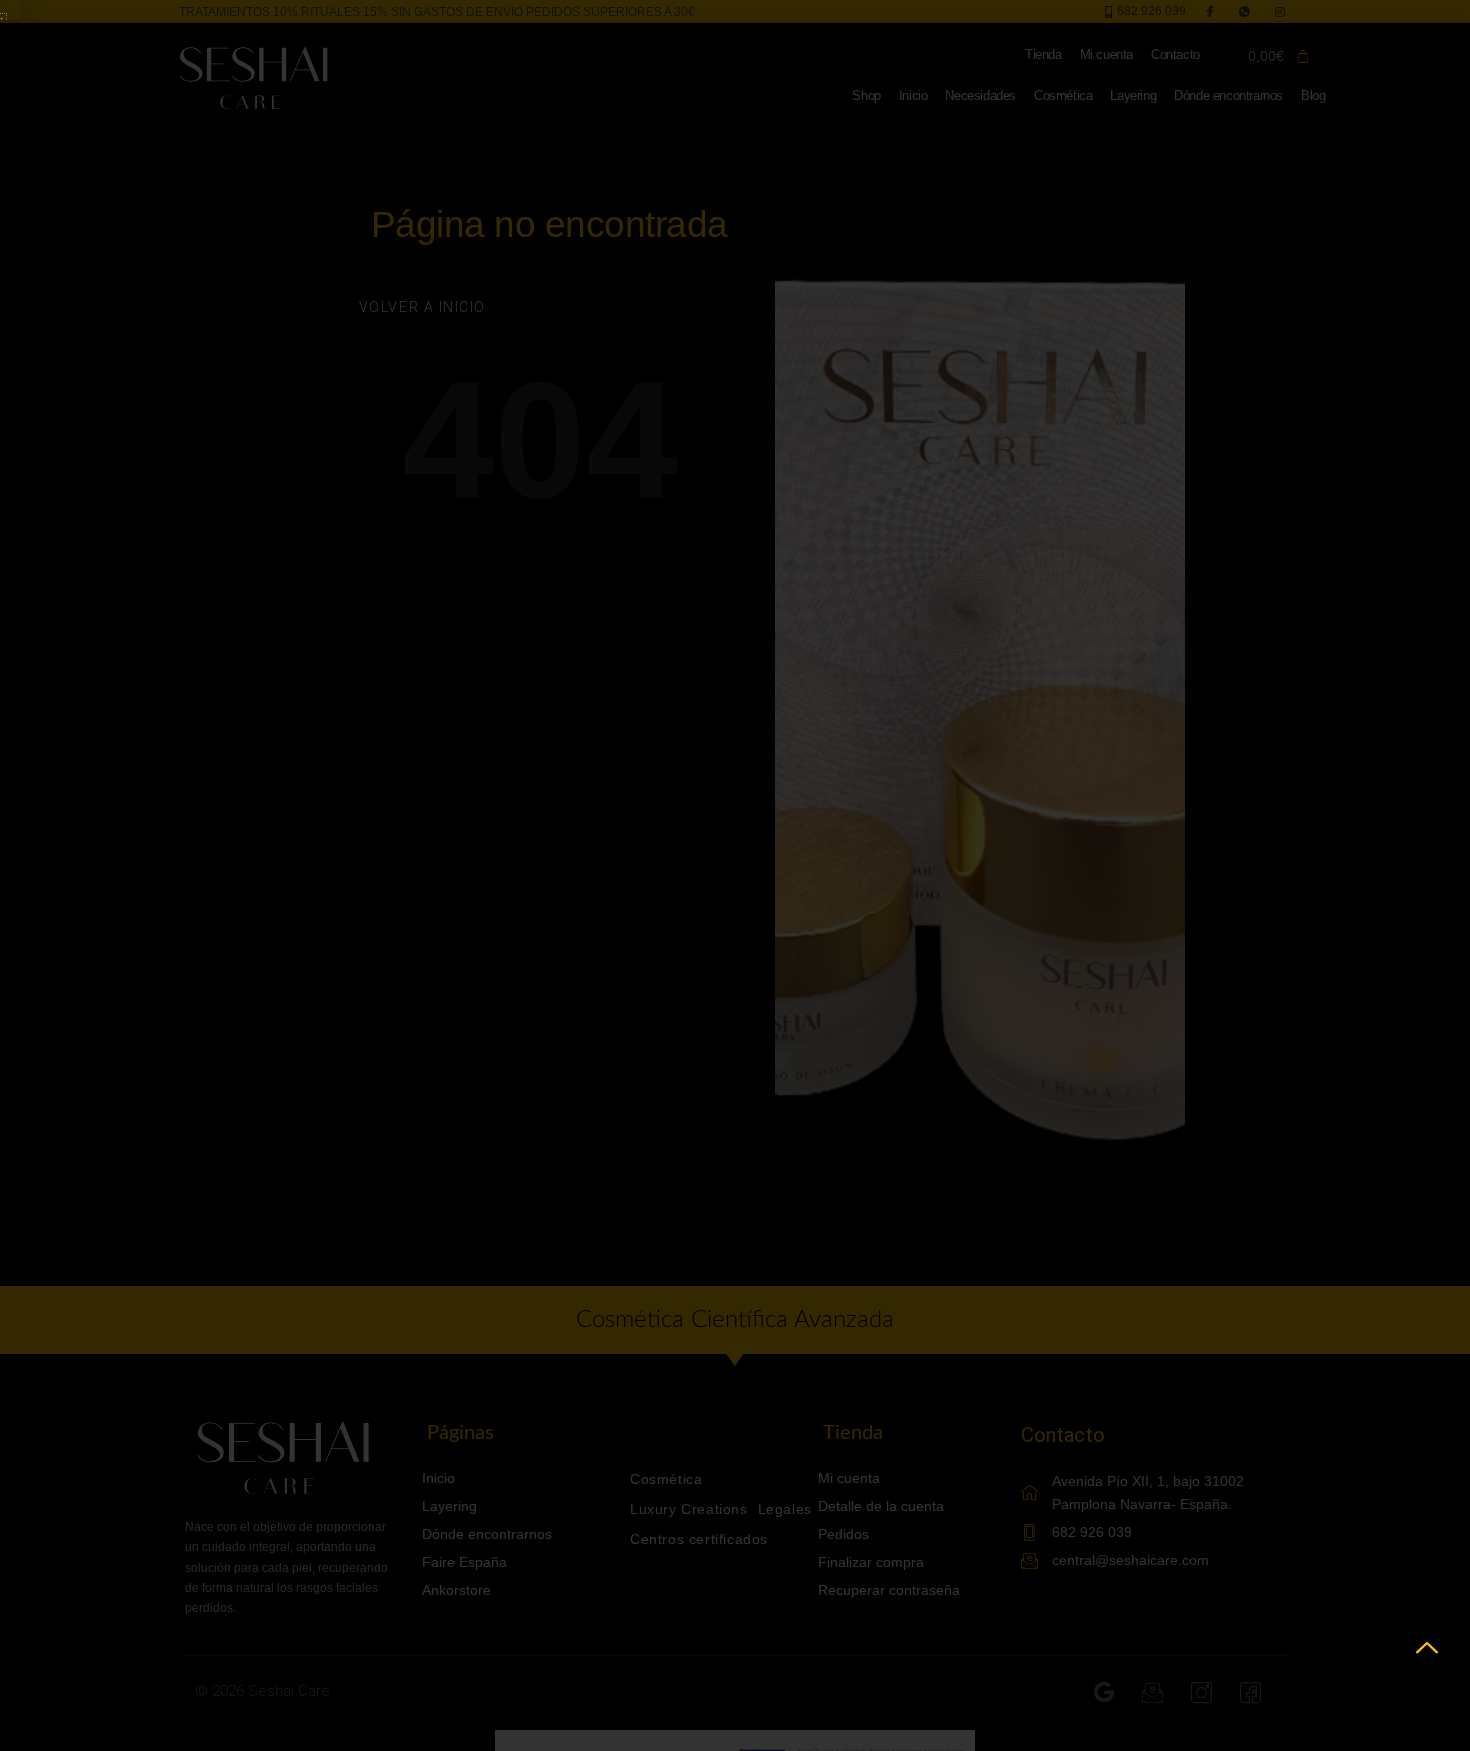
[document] (735, 875)
